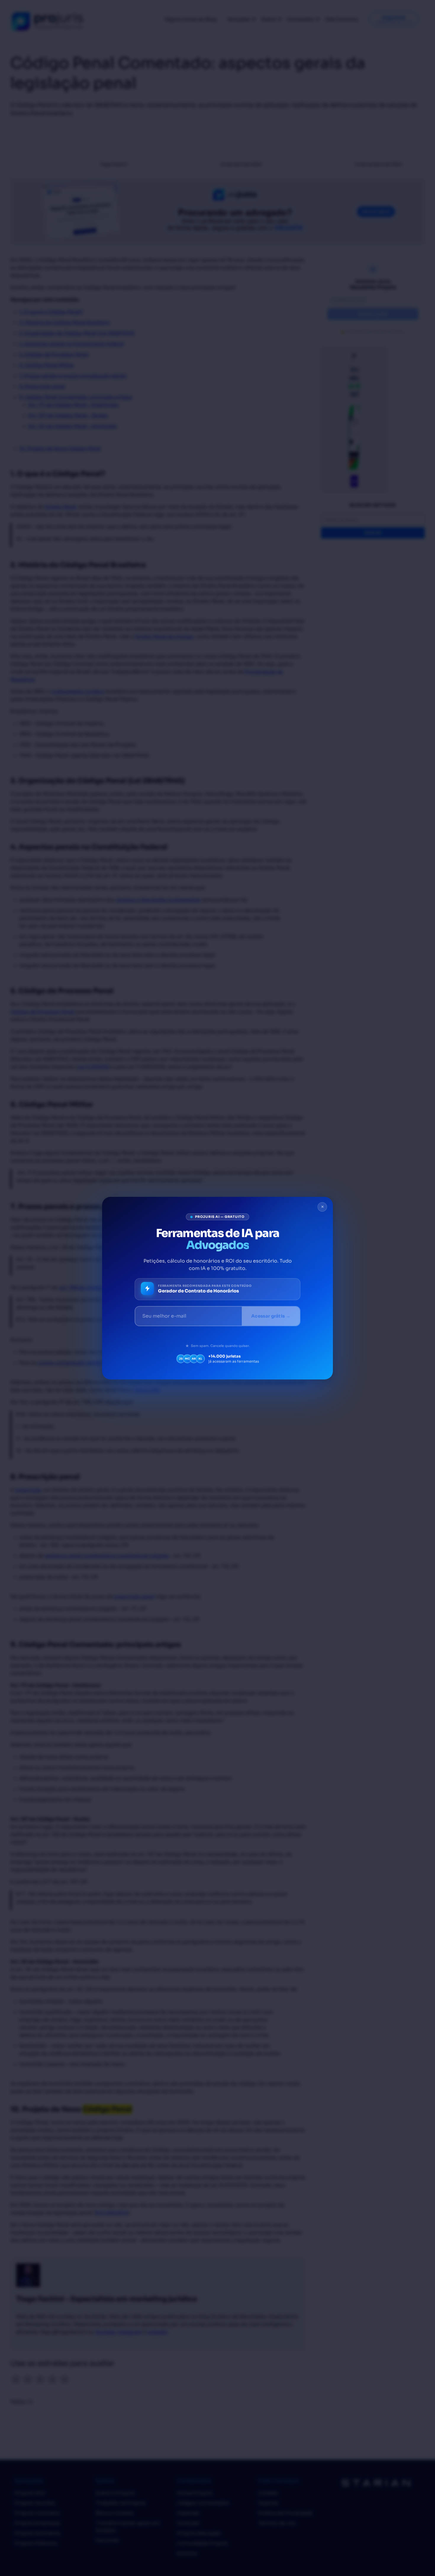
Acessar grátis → (271, 1316)
